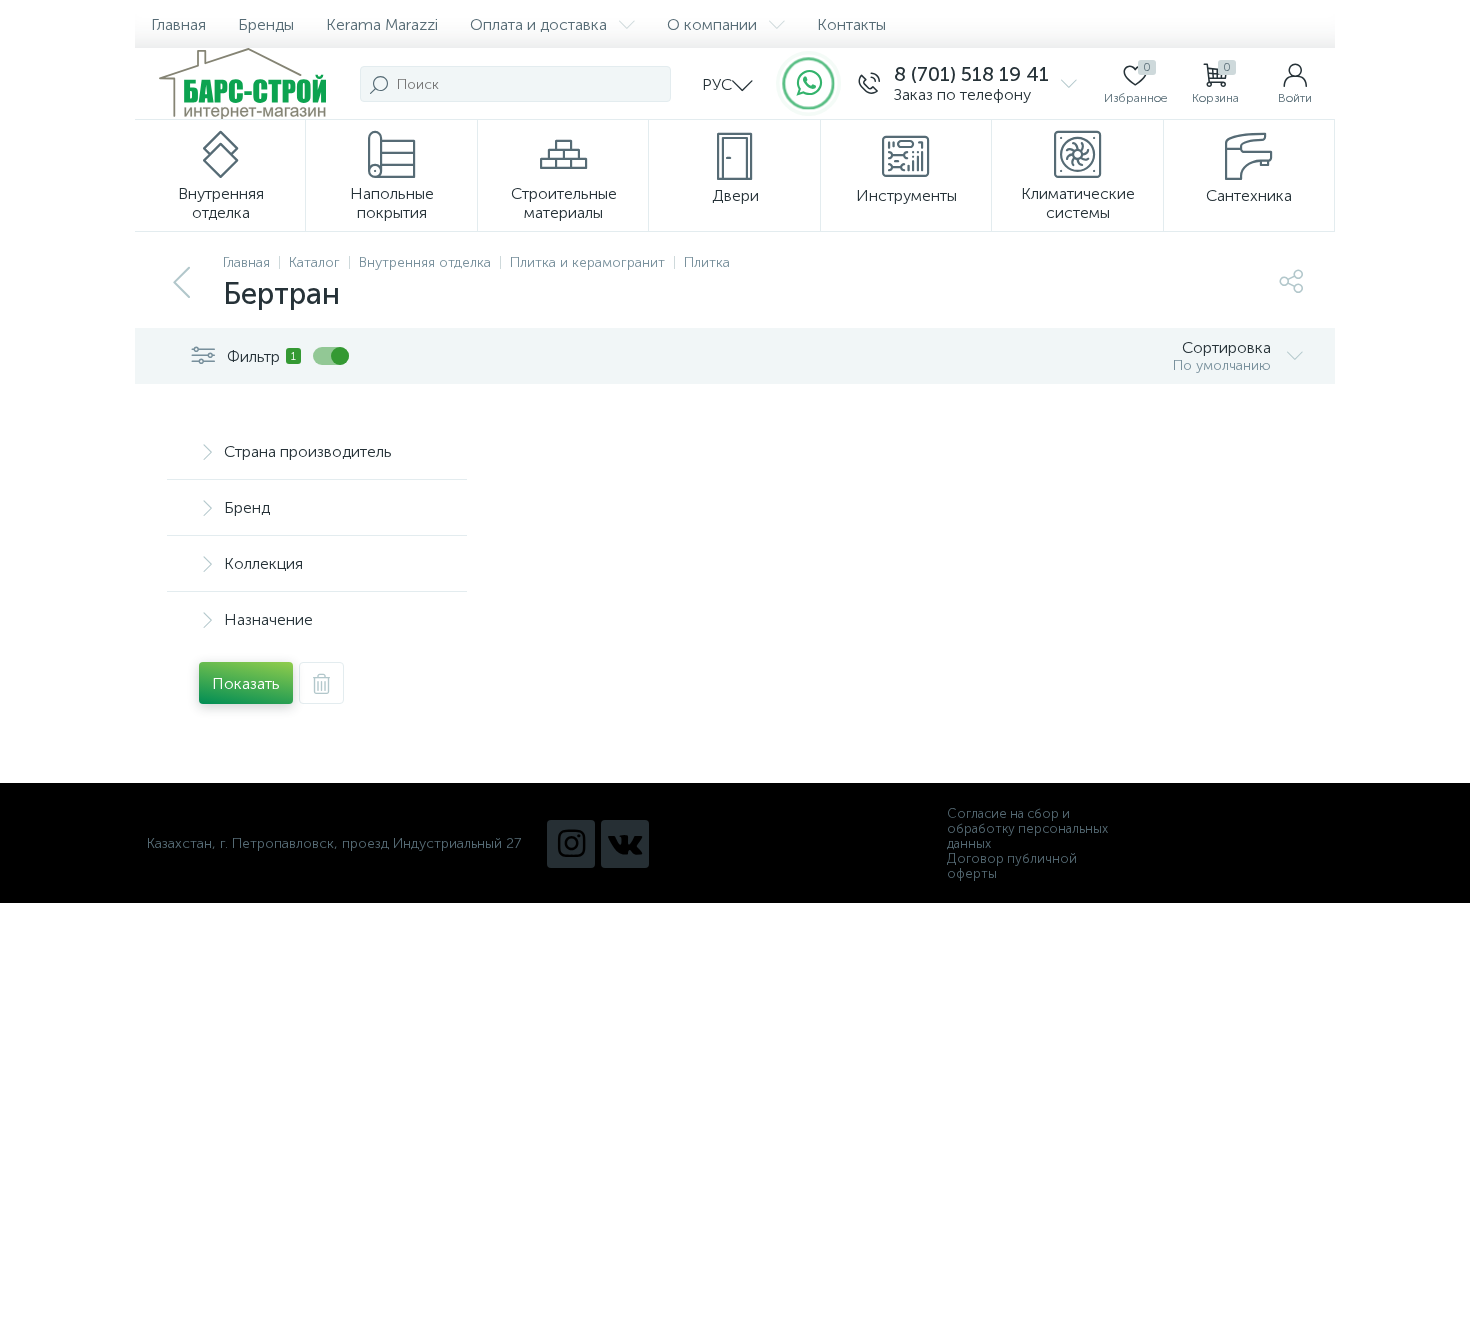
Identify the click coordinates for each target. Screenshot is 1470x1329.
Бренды (266, 24)
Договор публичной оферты (1012, 866)
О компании (712, 24)
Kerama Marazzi (382, 24)
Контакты (851, 24)
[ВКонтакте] (625, 844)
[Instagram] (571, 844)
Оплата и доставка (538, 24)
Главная (178, 24)
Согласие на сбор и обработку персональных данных (1027, 828)
